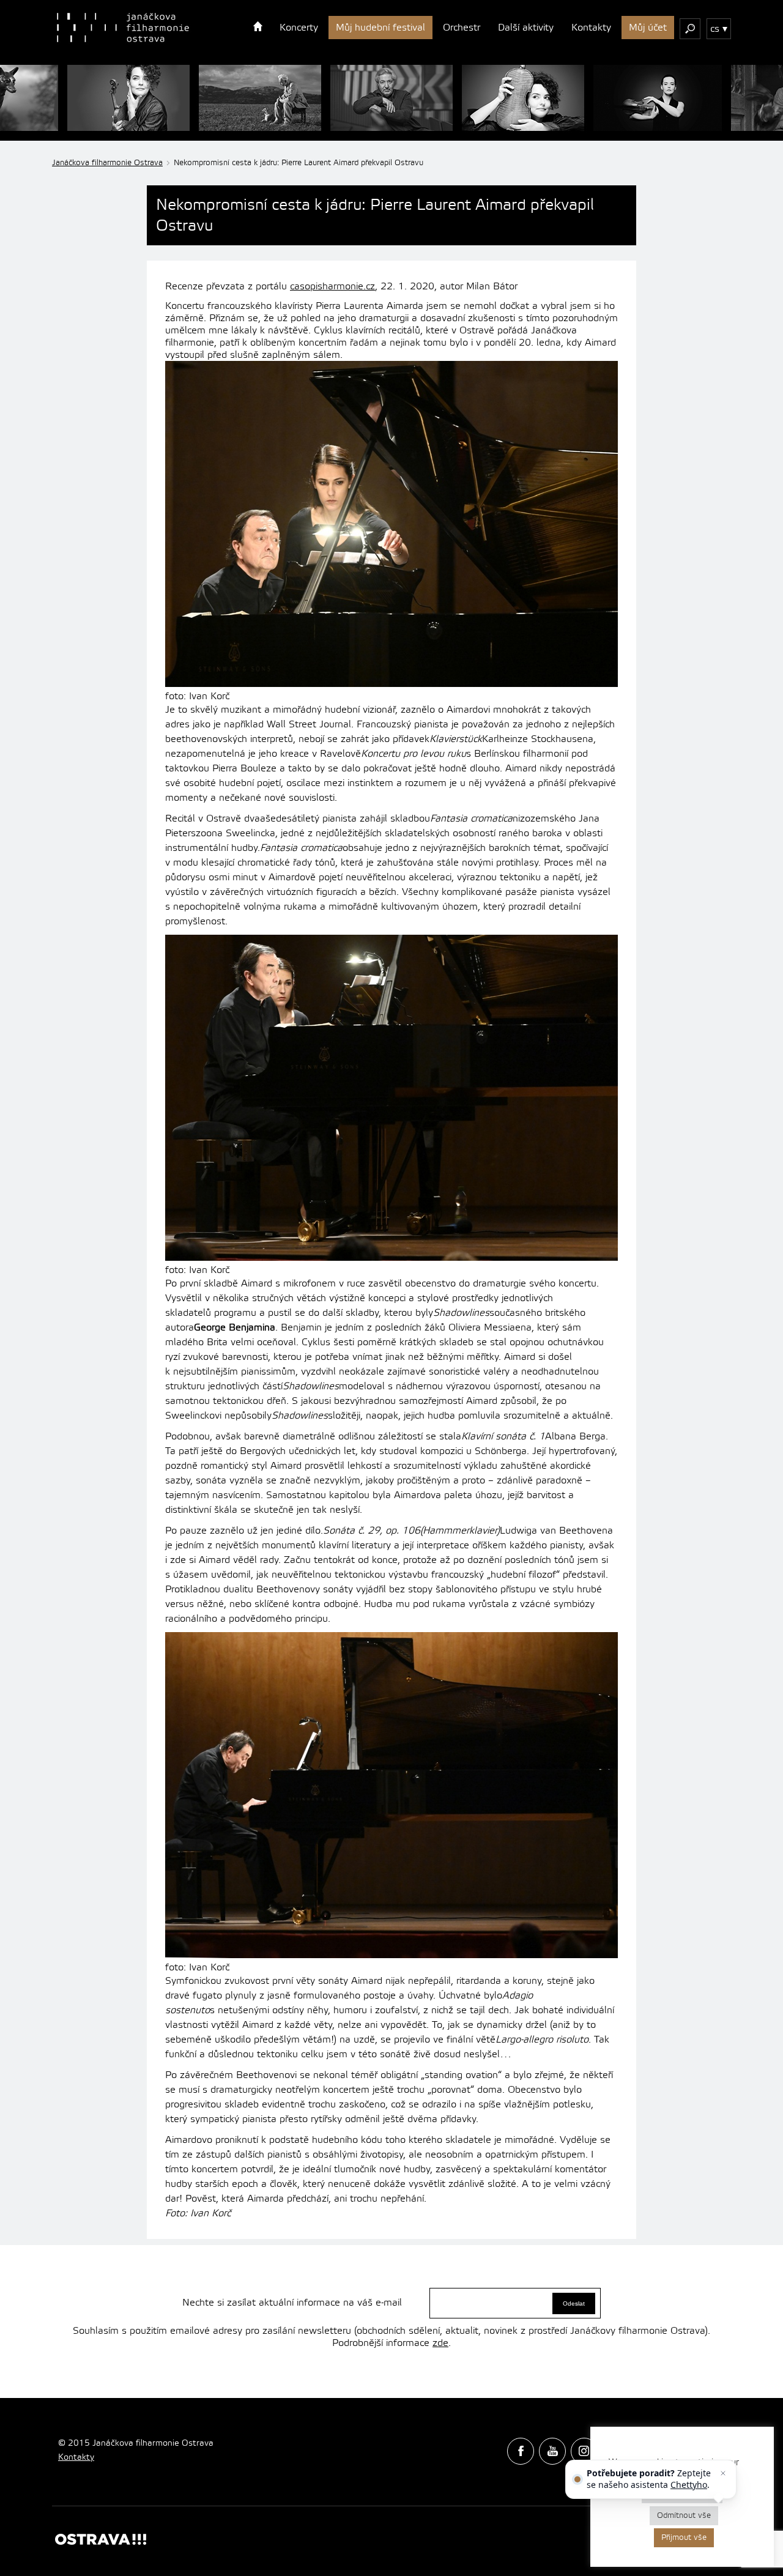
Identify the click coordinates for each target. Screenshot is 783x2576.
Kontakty (591, 28)
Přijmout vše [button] (684, 2537)
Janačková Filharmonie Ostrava (123, 28)
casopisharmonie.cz (332, 286)
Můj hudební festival (380, 28)
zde (440, 2343)
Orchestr (462, 28)
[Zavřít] (723, 2473)
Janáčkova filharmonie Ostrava (107, 163)
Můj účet (648, 28)
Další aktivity (526, 28)
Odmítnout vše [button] (684, 2515)
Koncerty (299, 28)
